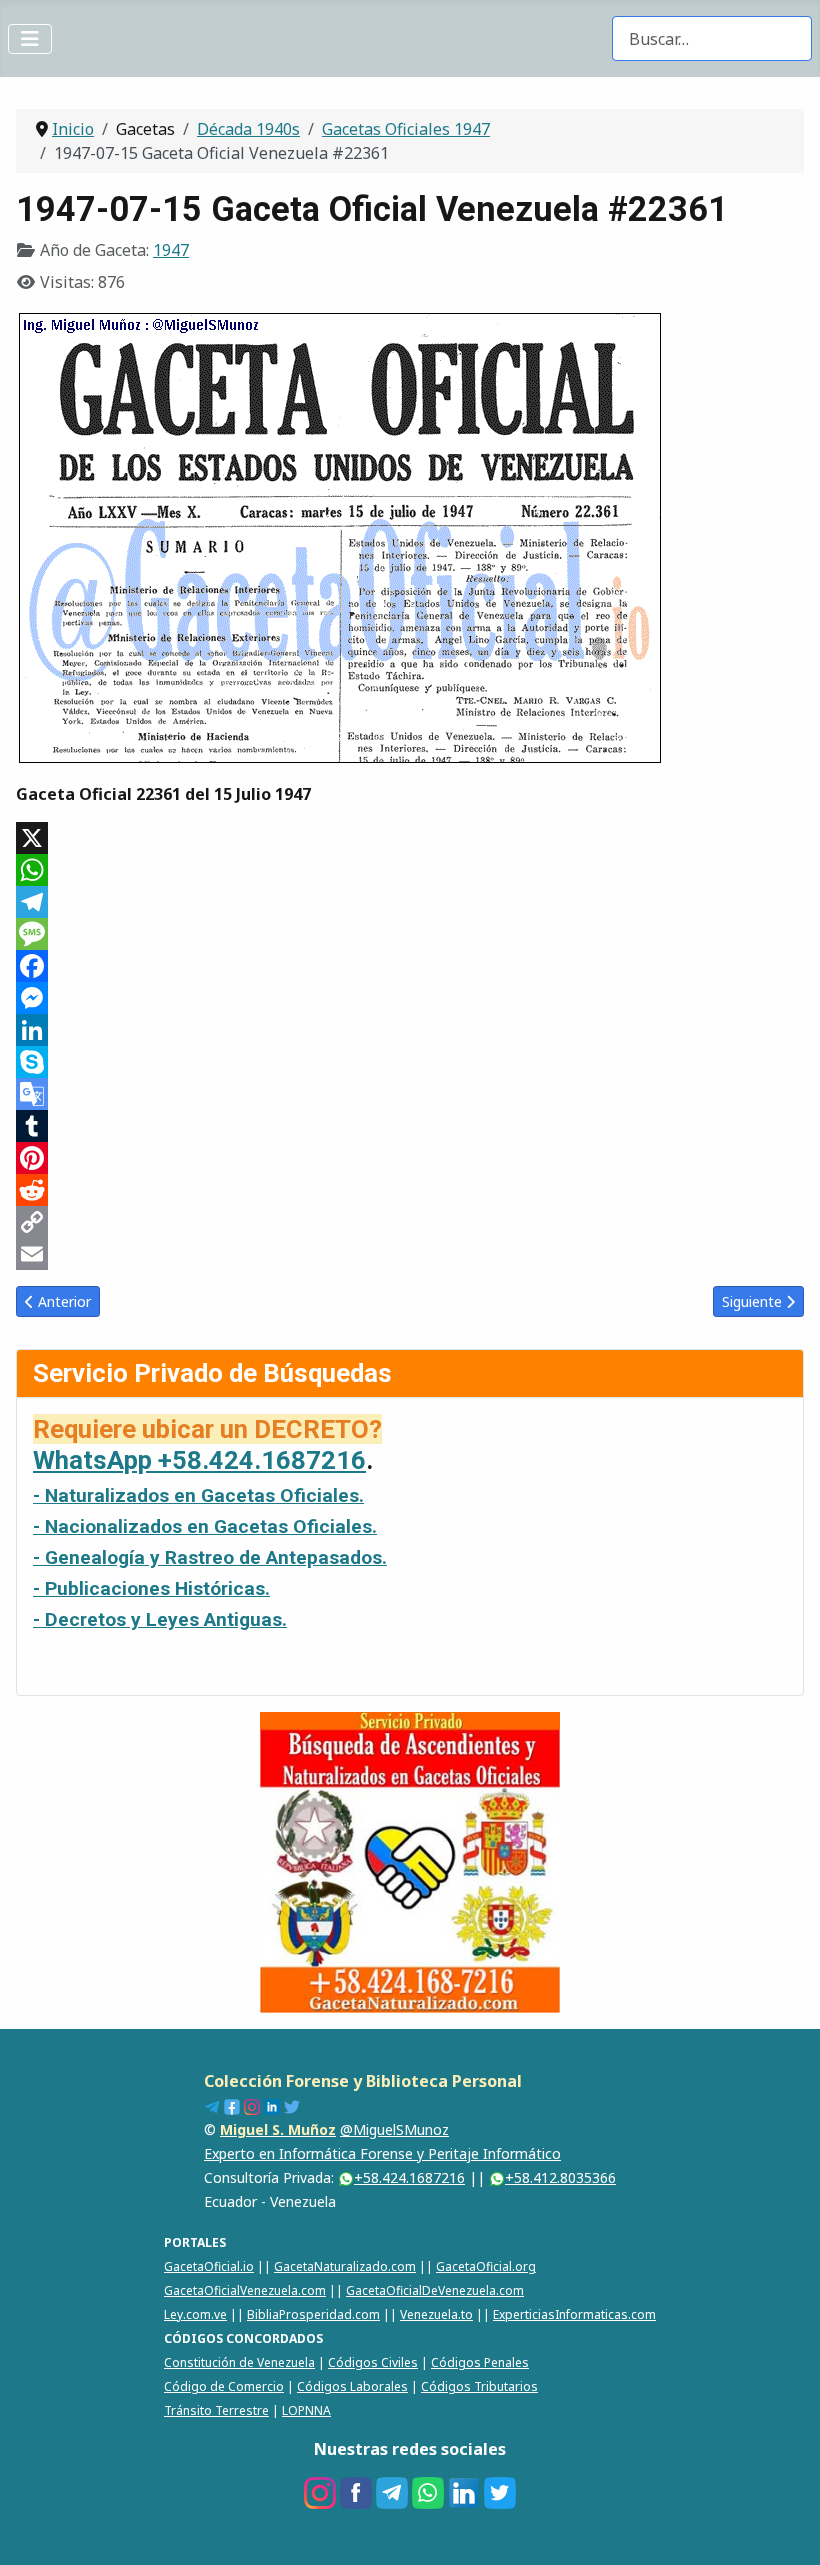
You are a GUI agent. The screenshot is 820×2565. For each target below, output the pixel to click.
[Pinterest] (410, 1158)
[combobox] (712, 38)
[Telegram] (410, 902)
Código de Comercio (224, 2386)
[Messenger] (410, 998)
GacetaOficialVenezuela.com (245, 2290)
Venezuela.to (436, 2314)
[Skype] (410, 1062)
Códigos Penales (480, 2362)
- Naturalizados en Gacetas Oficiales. (198, 1495)
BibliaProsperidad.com (313, 2314)
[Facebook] (410, 966)
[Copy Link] (410, 1222)
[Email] (410, 1254)
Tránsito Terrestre (216, 2410)
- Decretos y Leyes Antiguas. (160, 1619)
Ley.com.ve (195, 2314)
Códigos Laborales (352, 2386)
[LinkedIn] (410, 1030)
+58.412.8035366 (560, 2177)
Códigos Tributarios (479, 2386)
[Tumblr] (410, 1126)
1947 (171, 250)
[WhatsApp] (410, 870)
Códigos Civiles (373, 2362)
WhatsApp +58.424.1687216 (199, 1460)
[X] (410, 838)
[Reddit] (410, 1190)
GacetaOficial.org (486, 2266)
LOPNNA (306, 2410)
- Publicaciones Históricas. (151, 1588)
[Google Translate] (410, 1094)
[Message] (410, 934)
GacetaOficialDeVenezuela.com (435, 2290)
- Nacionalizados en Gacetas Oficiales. (205, 1526)
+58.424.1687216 (409, 2177)
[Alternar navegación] (30, 39)
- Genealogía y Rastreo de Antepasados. (210, 1557)
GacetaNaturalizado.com (345, 2266)
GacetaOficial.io (209, 2266)
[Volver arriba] (785, 2528)
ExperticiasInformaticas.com (574, 2314)
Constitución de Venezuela (239, 2362)
